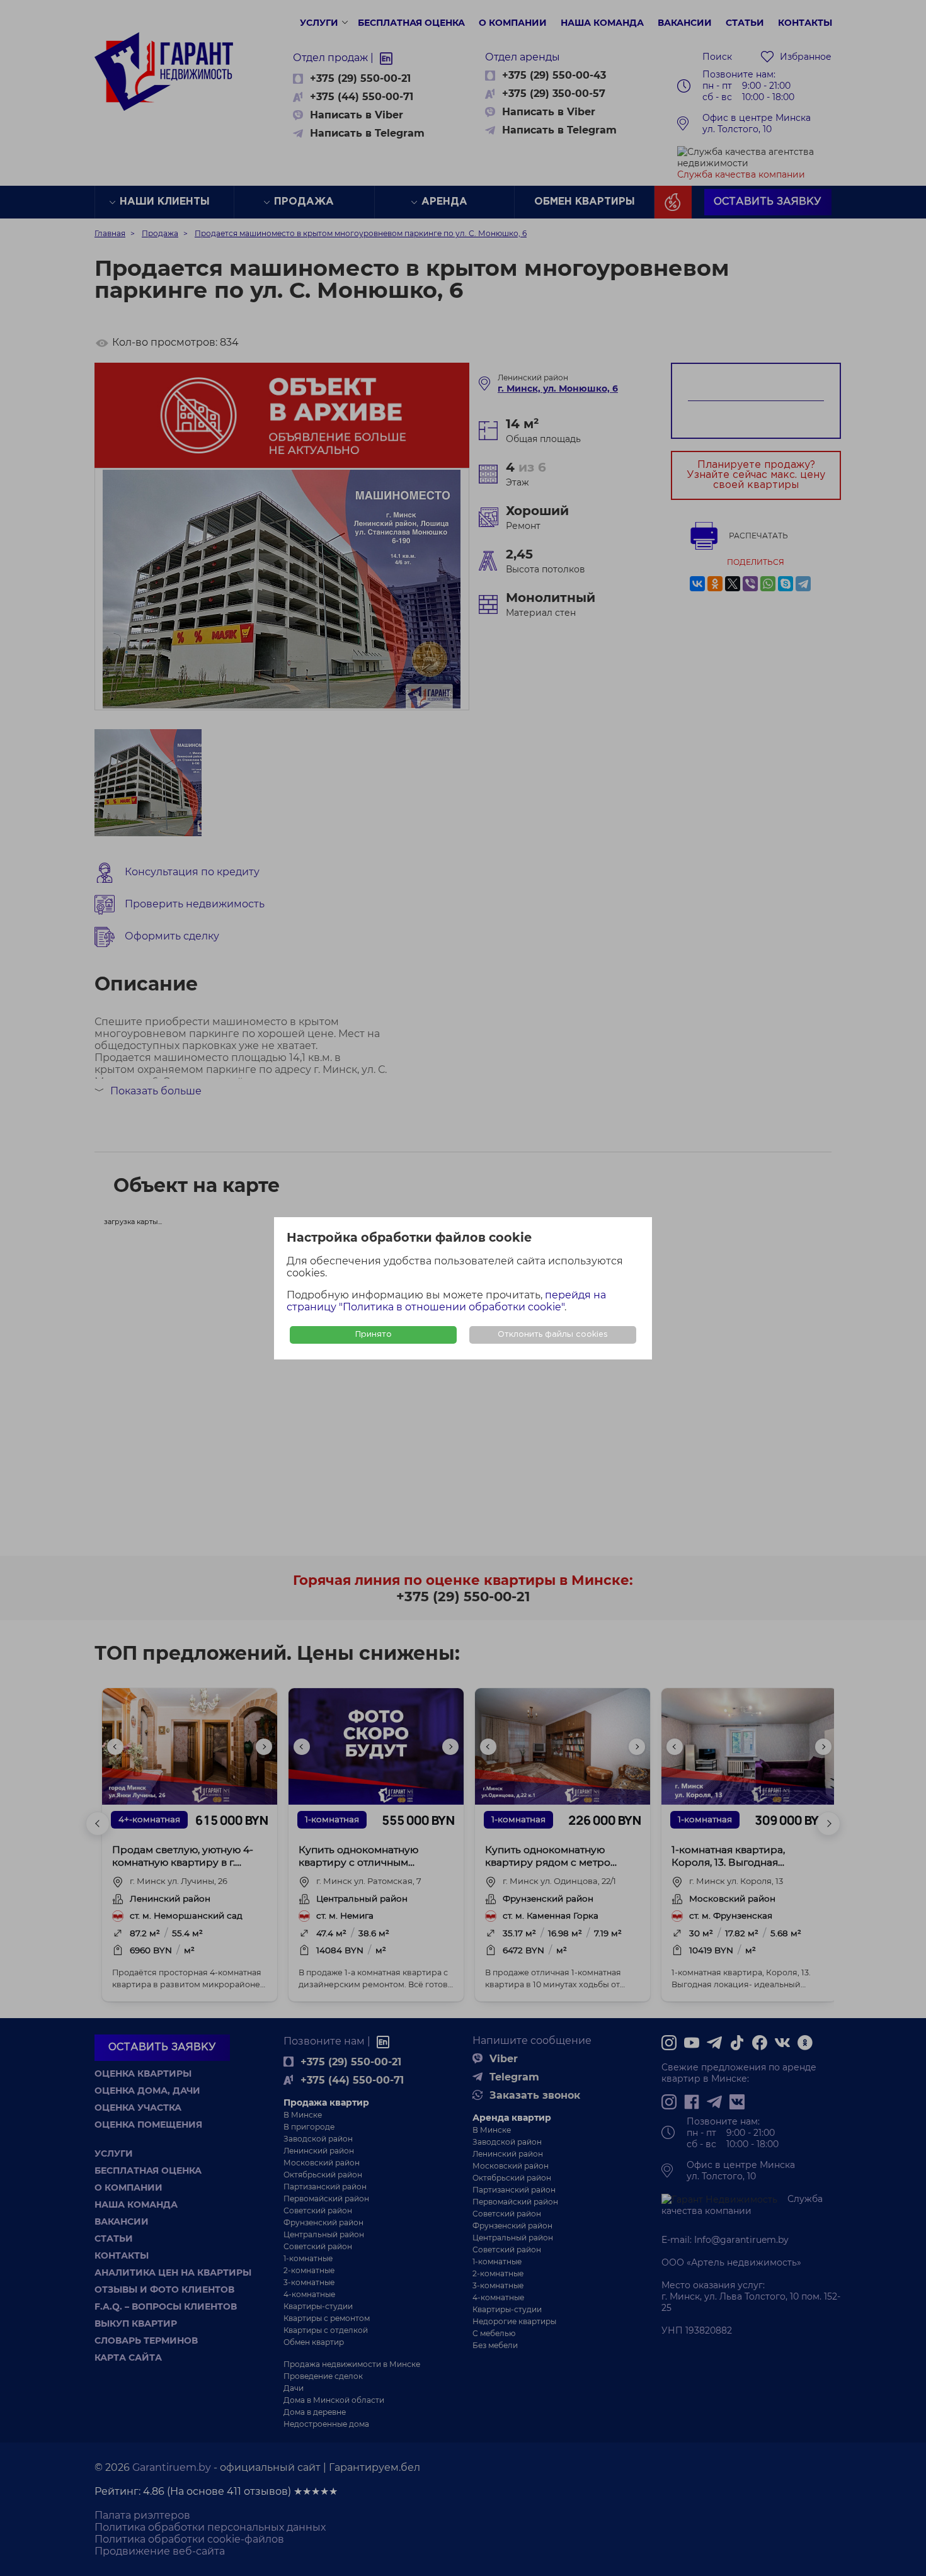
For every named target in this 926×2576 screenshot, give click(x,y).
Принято (374, 1335)
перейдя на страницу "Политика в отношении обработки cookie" (446, 1301)
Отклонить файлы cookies (553, 1335)
